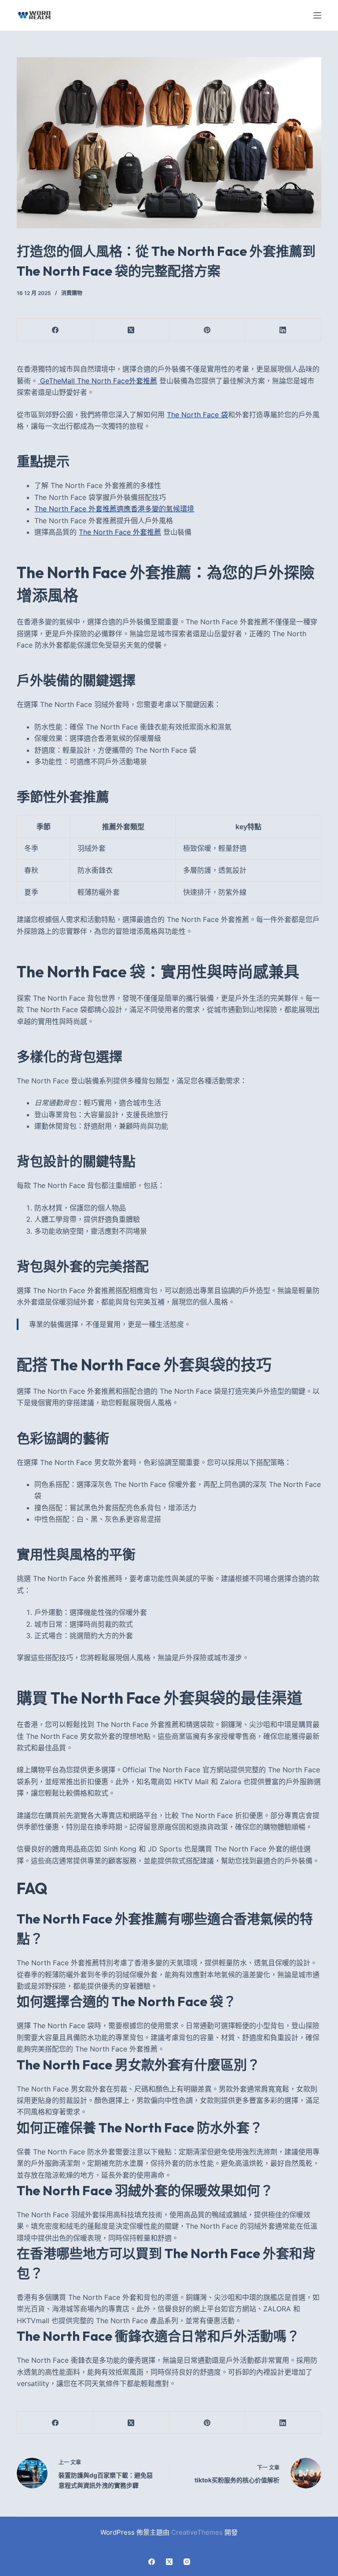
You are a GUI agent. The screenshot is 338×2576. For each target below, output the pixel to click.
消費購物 (72, 293)
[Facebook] (55, 330)
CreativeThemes (197, 2532)
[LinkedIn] (283, 330)
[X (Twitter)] (131, 330)
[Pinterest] (208, 330)
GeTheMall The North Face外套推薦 (97, 381)
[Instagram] (187, 2562)
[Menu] (317, 15)
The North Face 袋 (197, 415)
